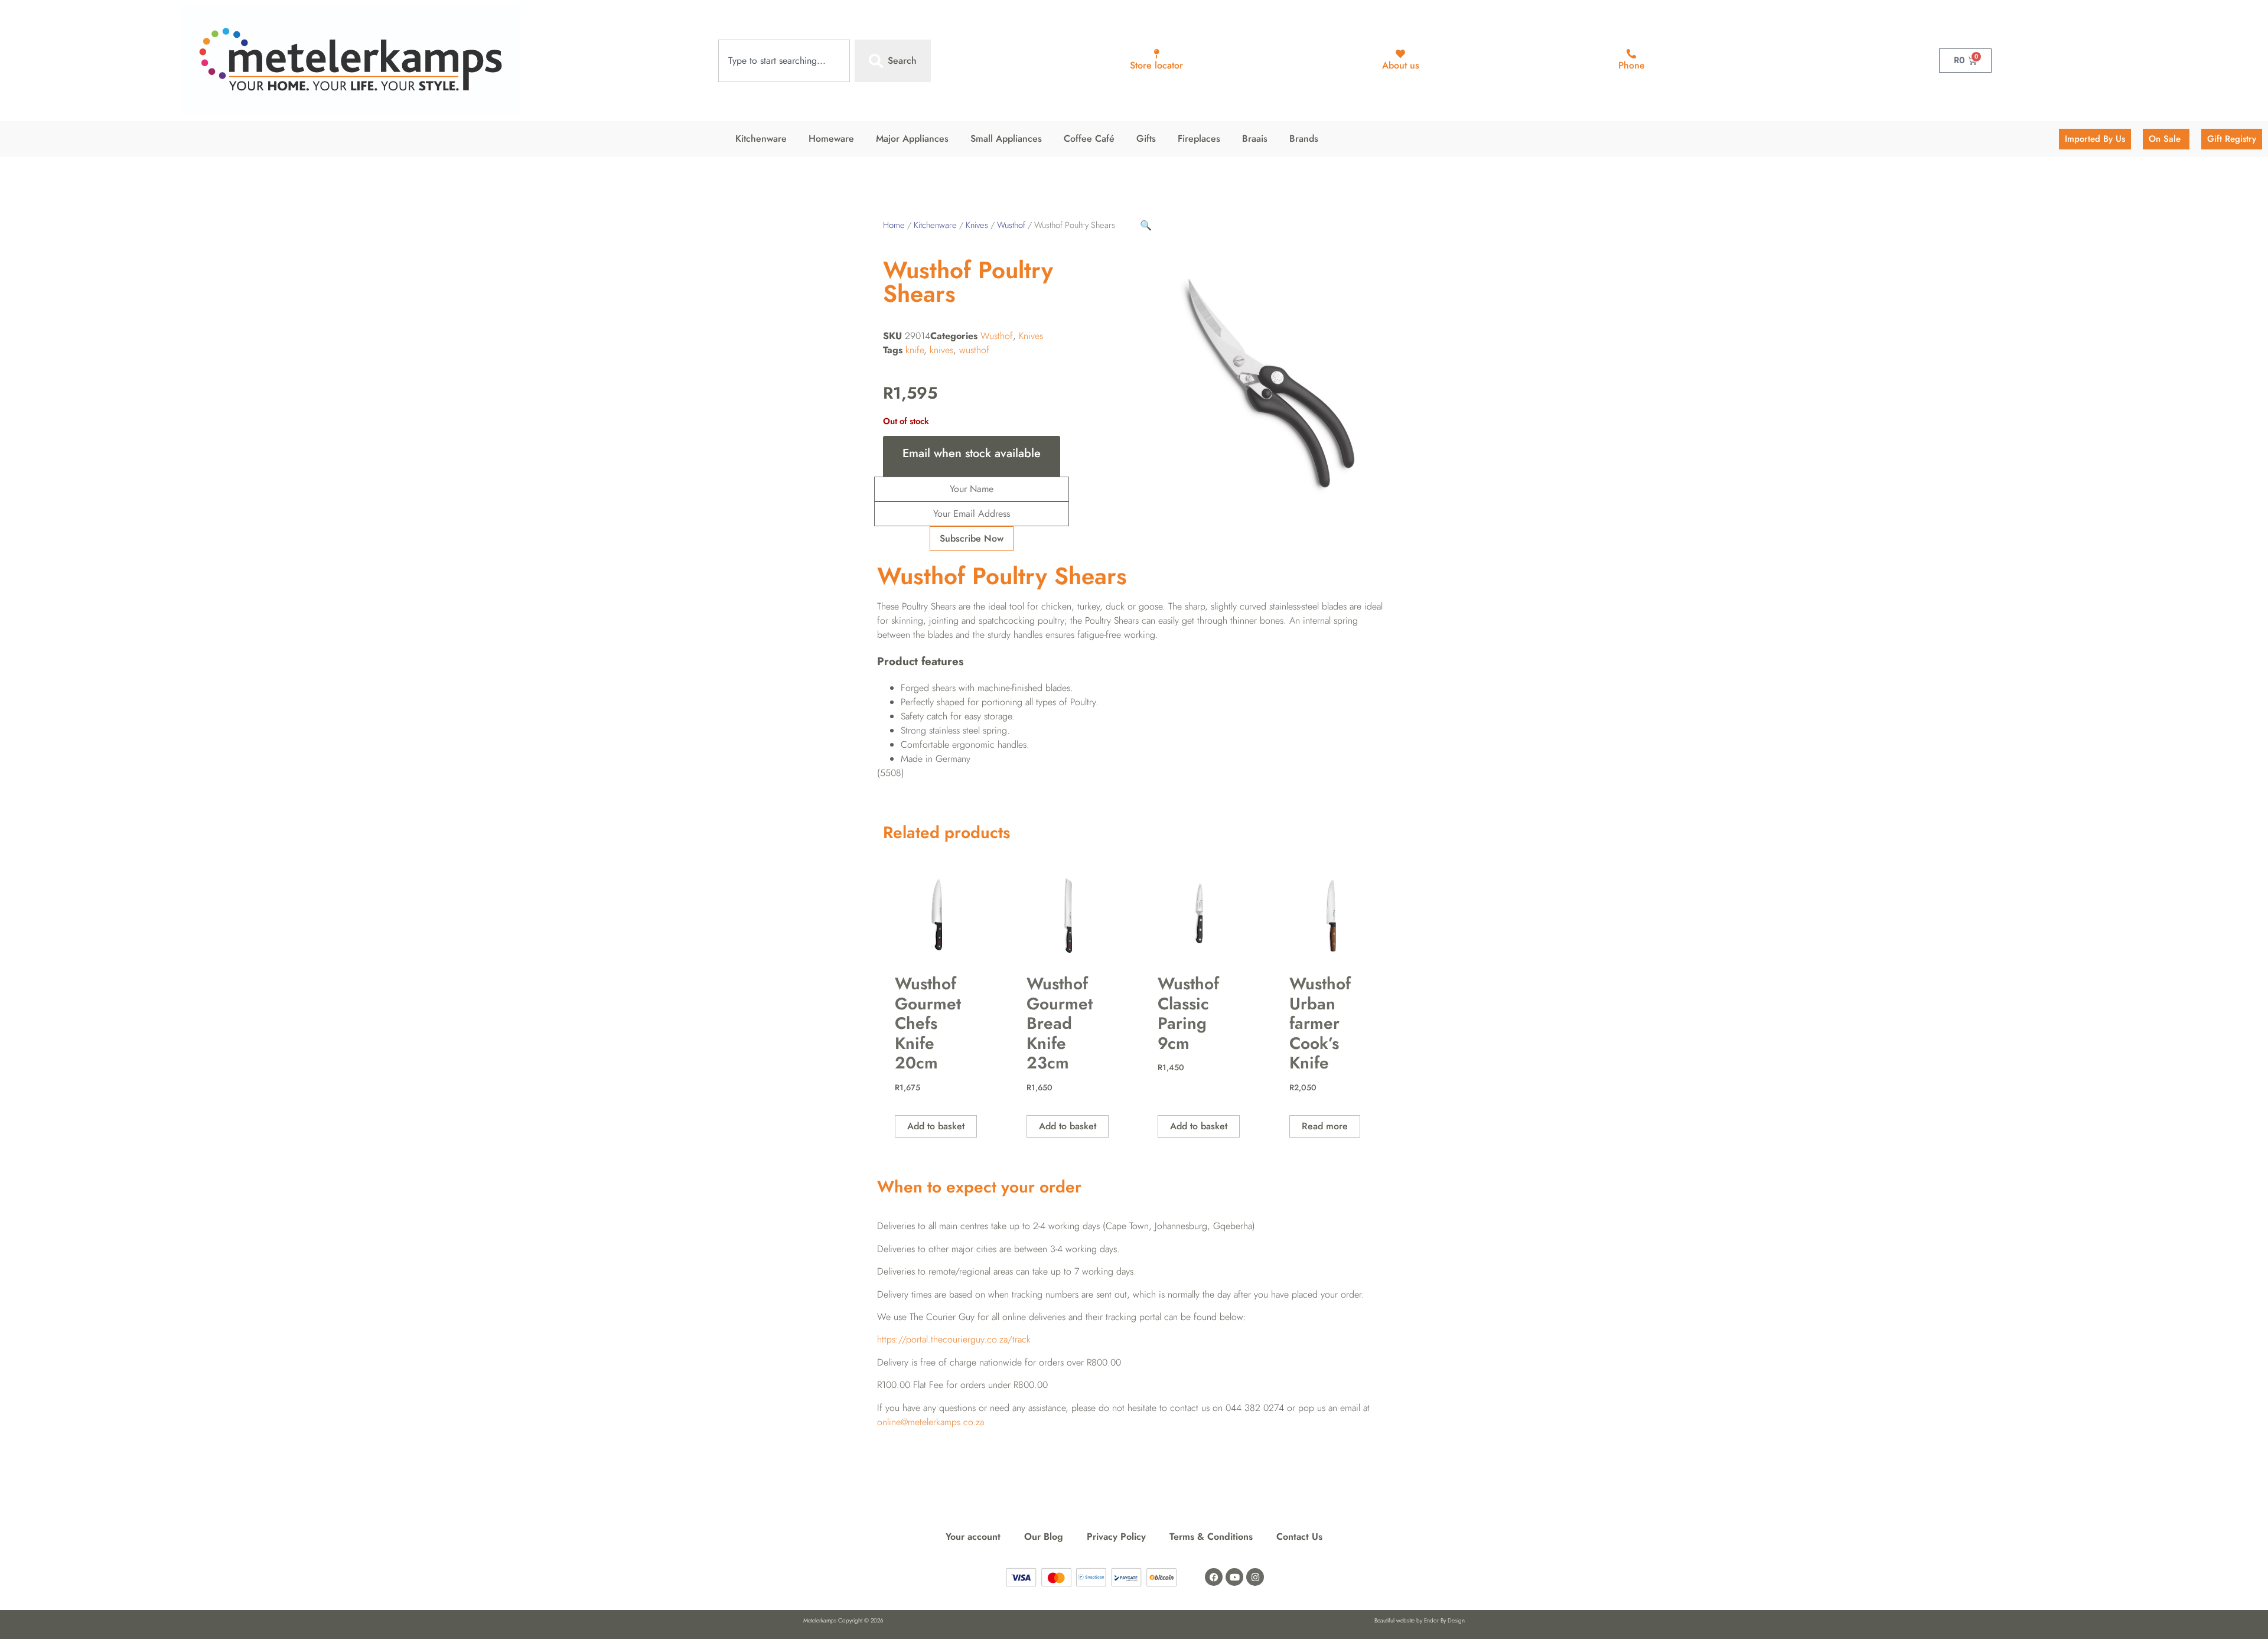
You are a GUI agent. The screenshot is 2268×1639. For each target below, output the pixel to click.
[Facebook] (1214, 1577)
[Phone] (1631, 54)
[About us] (1400, 54)
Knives (977, 225)
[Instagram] (1255, 1577)
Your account (973, 1537)
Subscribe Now (972, 538)
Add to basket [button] (936, 1126)
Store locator (1156, 65)
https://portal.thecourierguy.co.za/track (954, 1339)
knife (915, 350)
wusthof (974, 350)
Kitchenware (935, 225)
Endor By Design (1444, 1620)
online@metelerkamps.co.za (931, 1422)
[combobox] (784, 61)
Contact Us (1299, 1537)
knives (941, 350)
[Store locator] (1156, 54)
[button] (1146, 225)
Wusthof (1011, 225)
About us (1401, 65)
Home (894, 225)
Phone (1632, 65)
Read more (1325, 1126)
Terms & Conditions (1211, 1537)
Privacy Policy (1116, 1537)
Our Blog (1044, 1537)
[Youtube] (1234, 1577)
